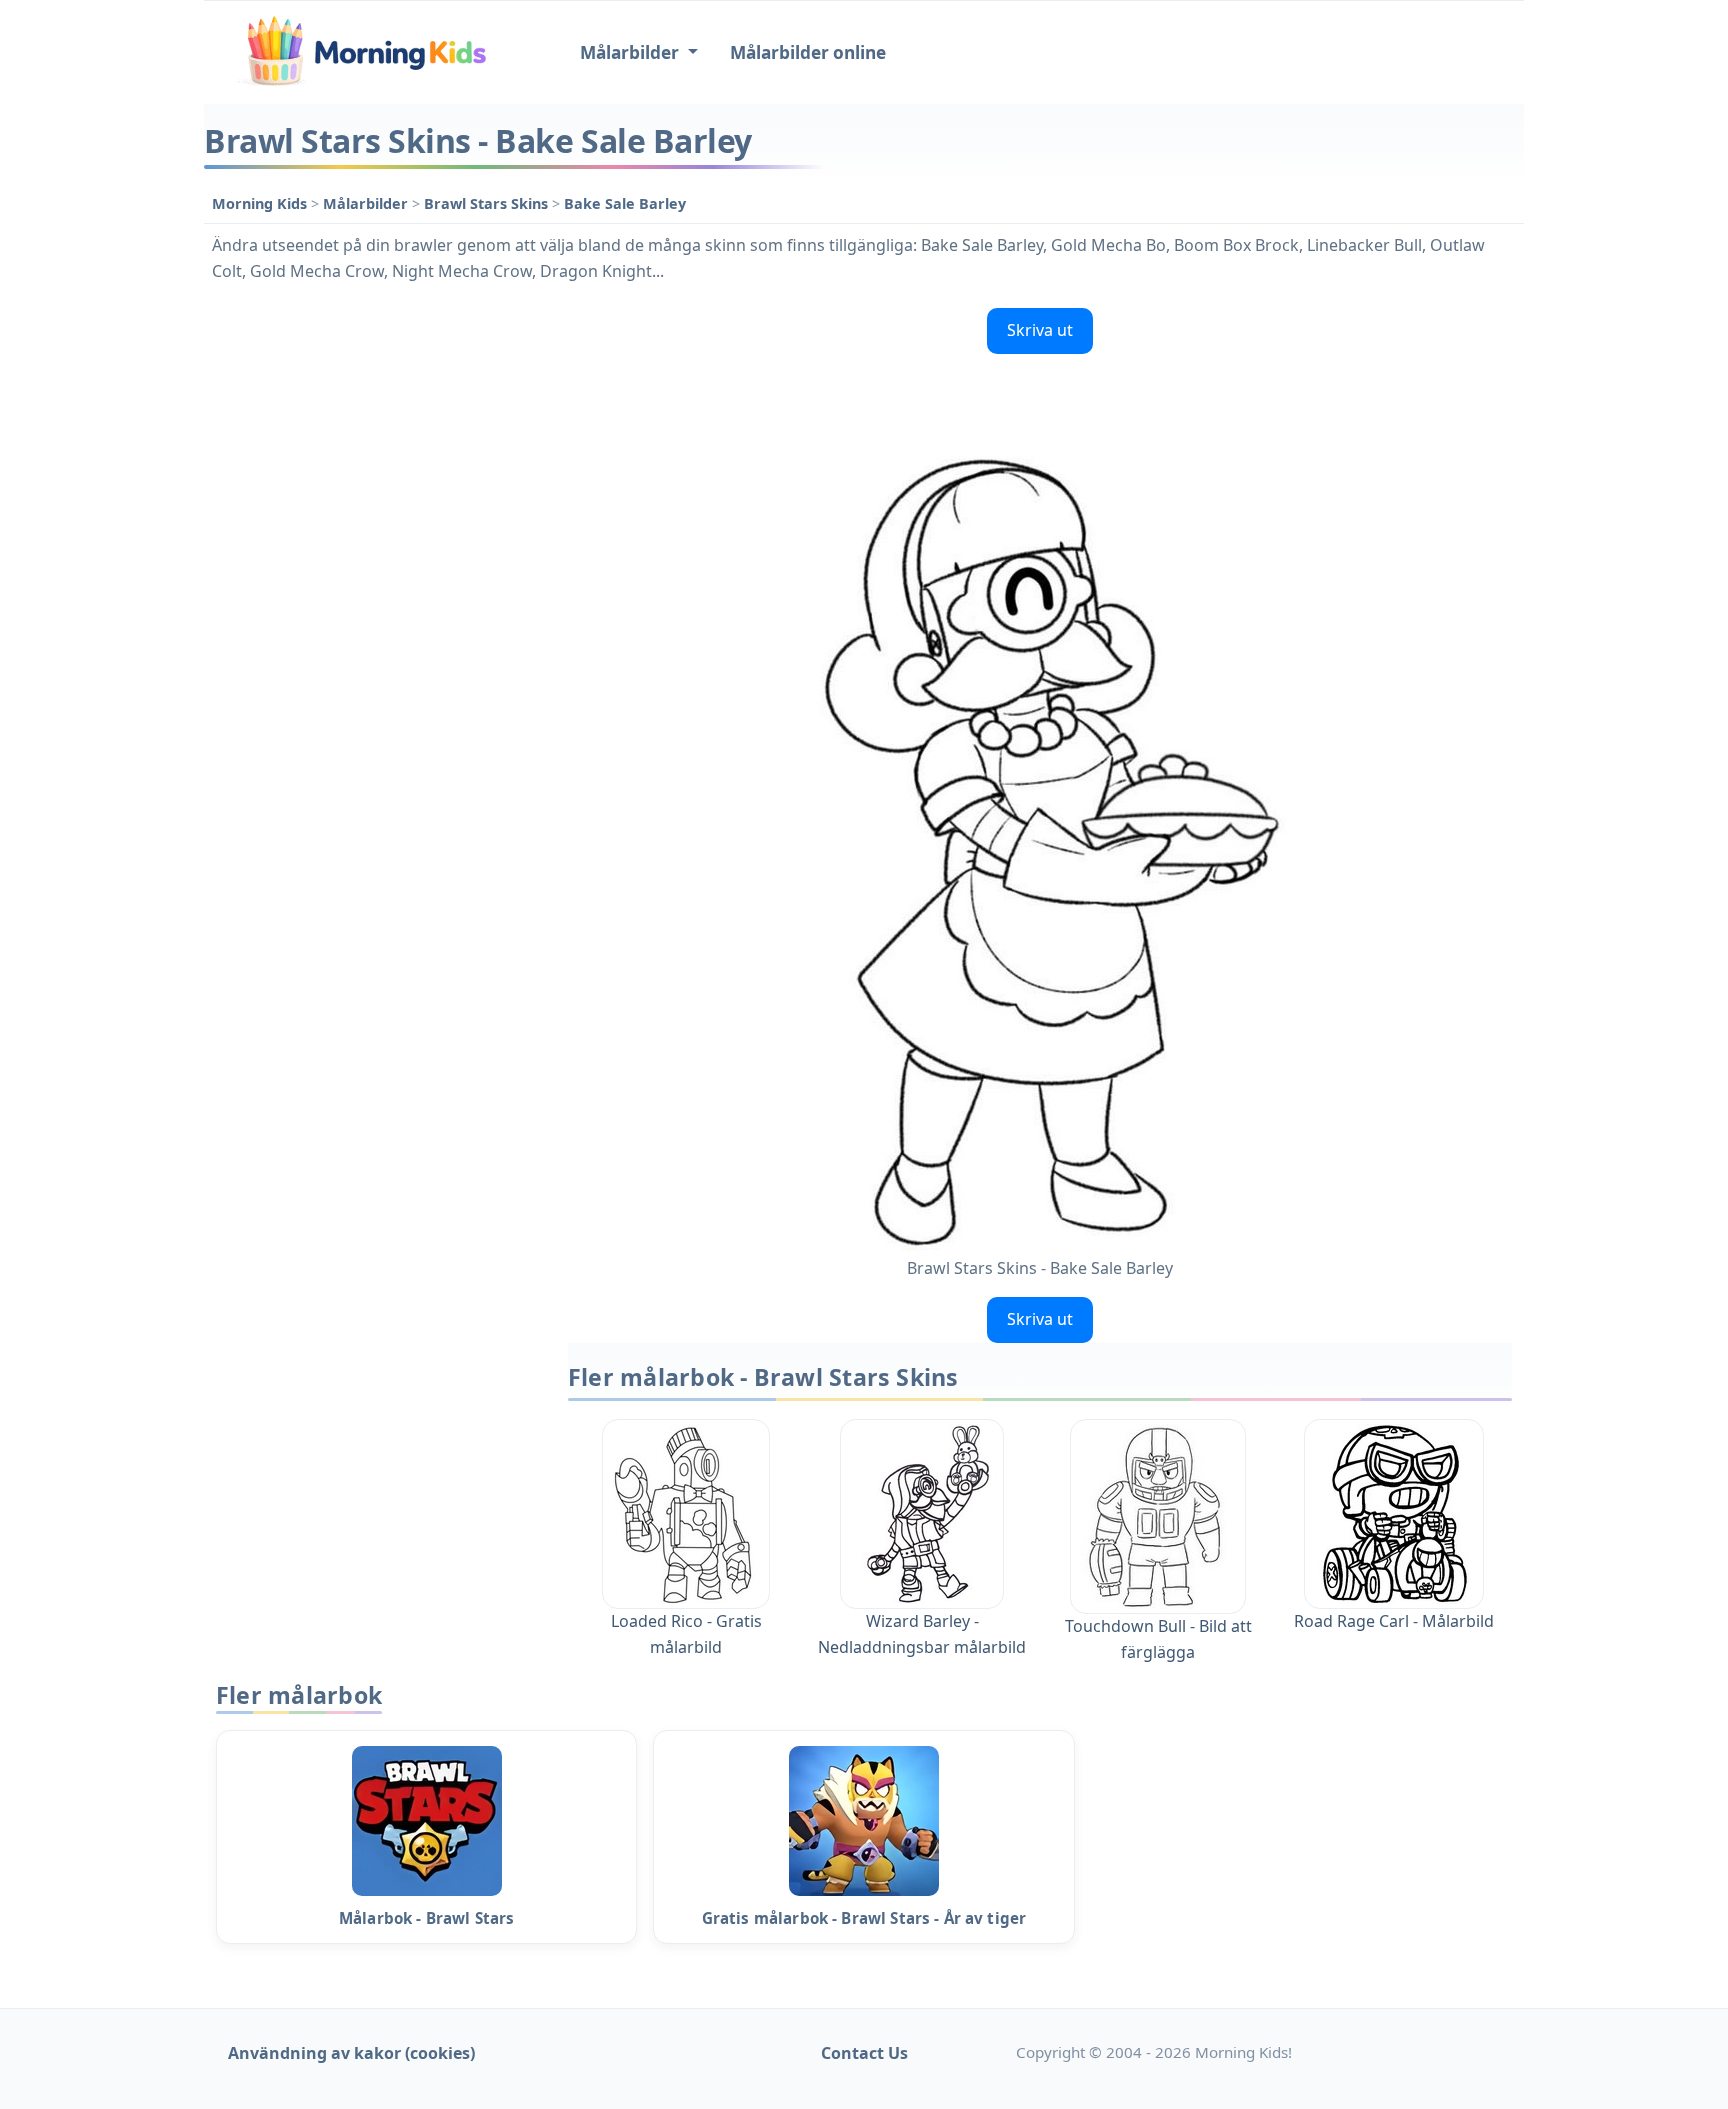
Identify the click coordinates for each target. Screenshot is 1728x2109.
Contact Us (864, 2053)
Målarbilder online (808, 52)
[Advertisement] (376, 600)
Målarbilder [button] (631, 52)
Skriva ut (1040, 330)
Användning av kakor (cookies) (351, 2053)
